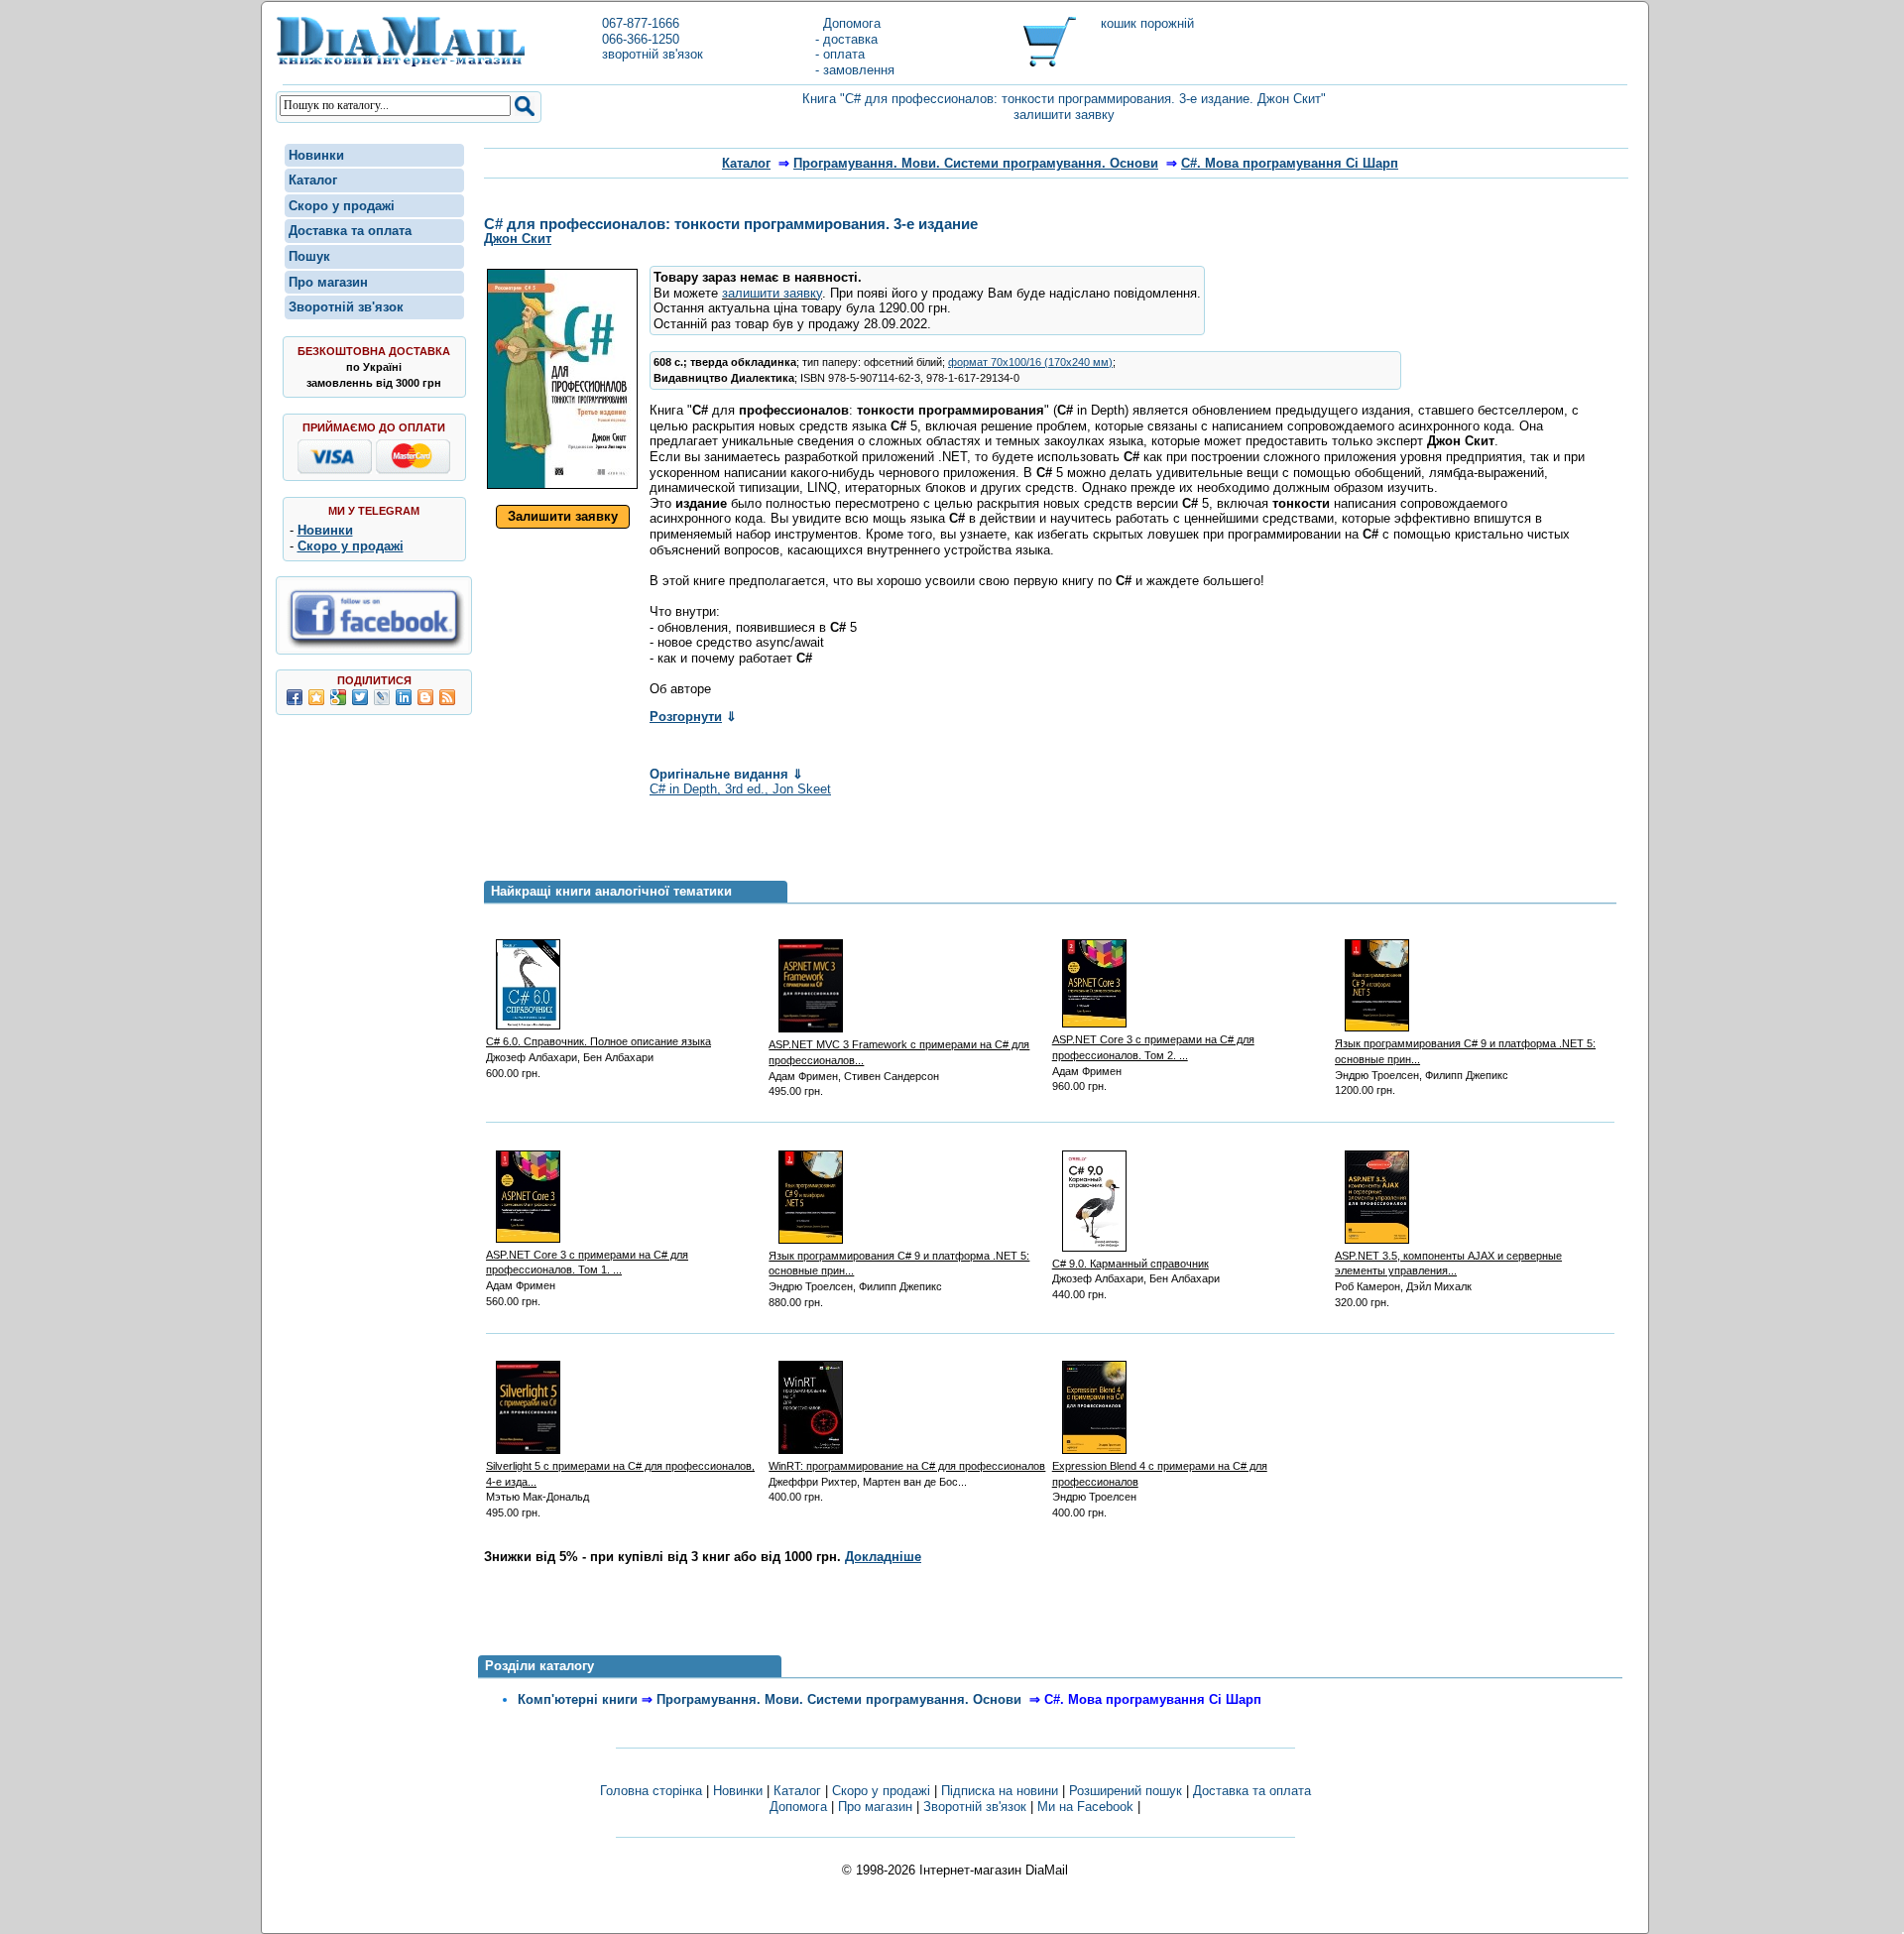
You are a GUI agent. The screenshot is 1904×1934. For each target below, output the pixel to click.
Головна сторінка (651, 1791)
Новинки (316, 155)
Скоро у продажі (342, 206)
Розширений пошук (1126, 1791)
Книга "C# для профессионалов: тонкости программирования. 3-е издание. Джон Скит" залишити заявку (1064, 107)
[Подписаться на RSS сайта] (447, 697)
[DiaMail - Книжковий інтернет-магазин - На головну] (401, 63)
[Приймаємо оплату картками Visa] (335, 470)
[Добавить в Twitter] (360, 697)
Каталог (313, 180)
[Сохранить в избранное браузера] (316, 697)
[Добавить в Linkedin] (404, 697)
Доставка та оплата (350, 231)
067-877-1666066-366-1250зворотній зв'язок (653, 39)
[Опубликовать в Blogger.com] (425, 697)
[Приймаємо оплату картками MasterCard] (413, 470)
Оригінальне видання (726, 774)
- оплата (840, 54)
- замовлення (855, 70)
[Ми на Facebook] (374, 646)
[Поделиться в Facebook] (295, 697)
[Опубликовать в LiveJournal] (382, 697)
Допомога (848, 23)
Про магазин (328, 282)
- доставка (846, 39)
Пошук (309, 256)
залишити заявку (772, 293)
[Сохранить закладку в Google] (338, 697)
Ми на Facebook (1085, 1807)
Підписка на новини (1002, 1791)
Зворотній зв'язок (346, 307)
